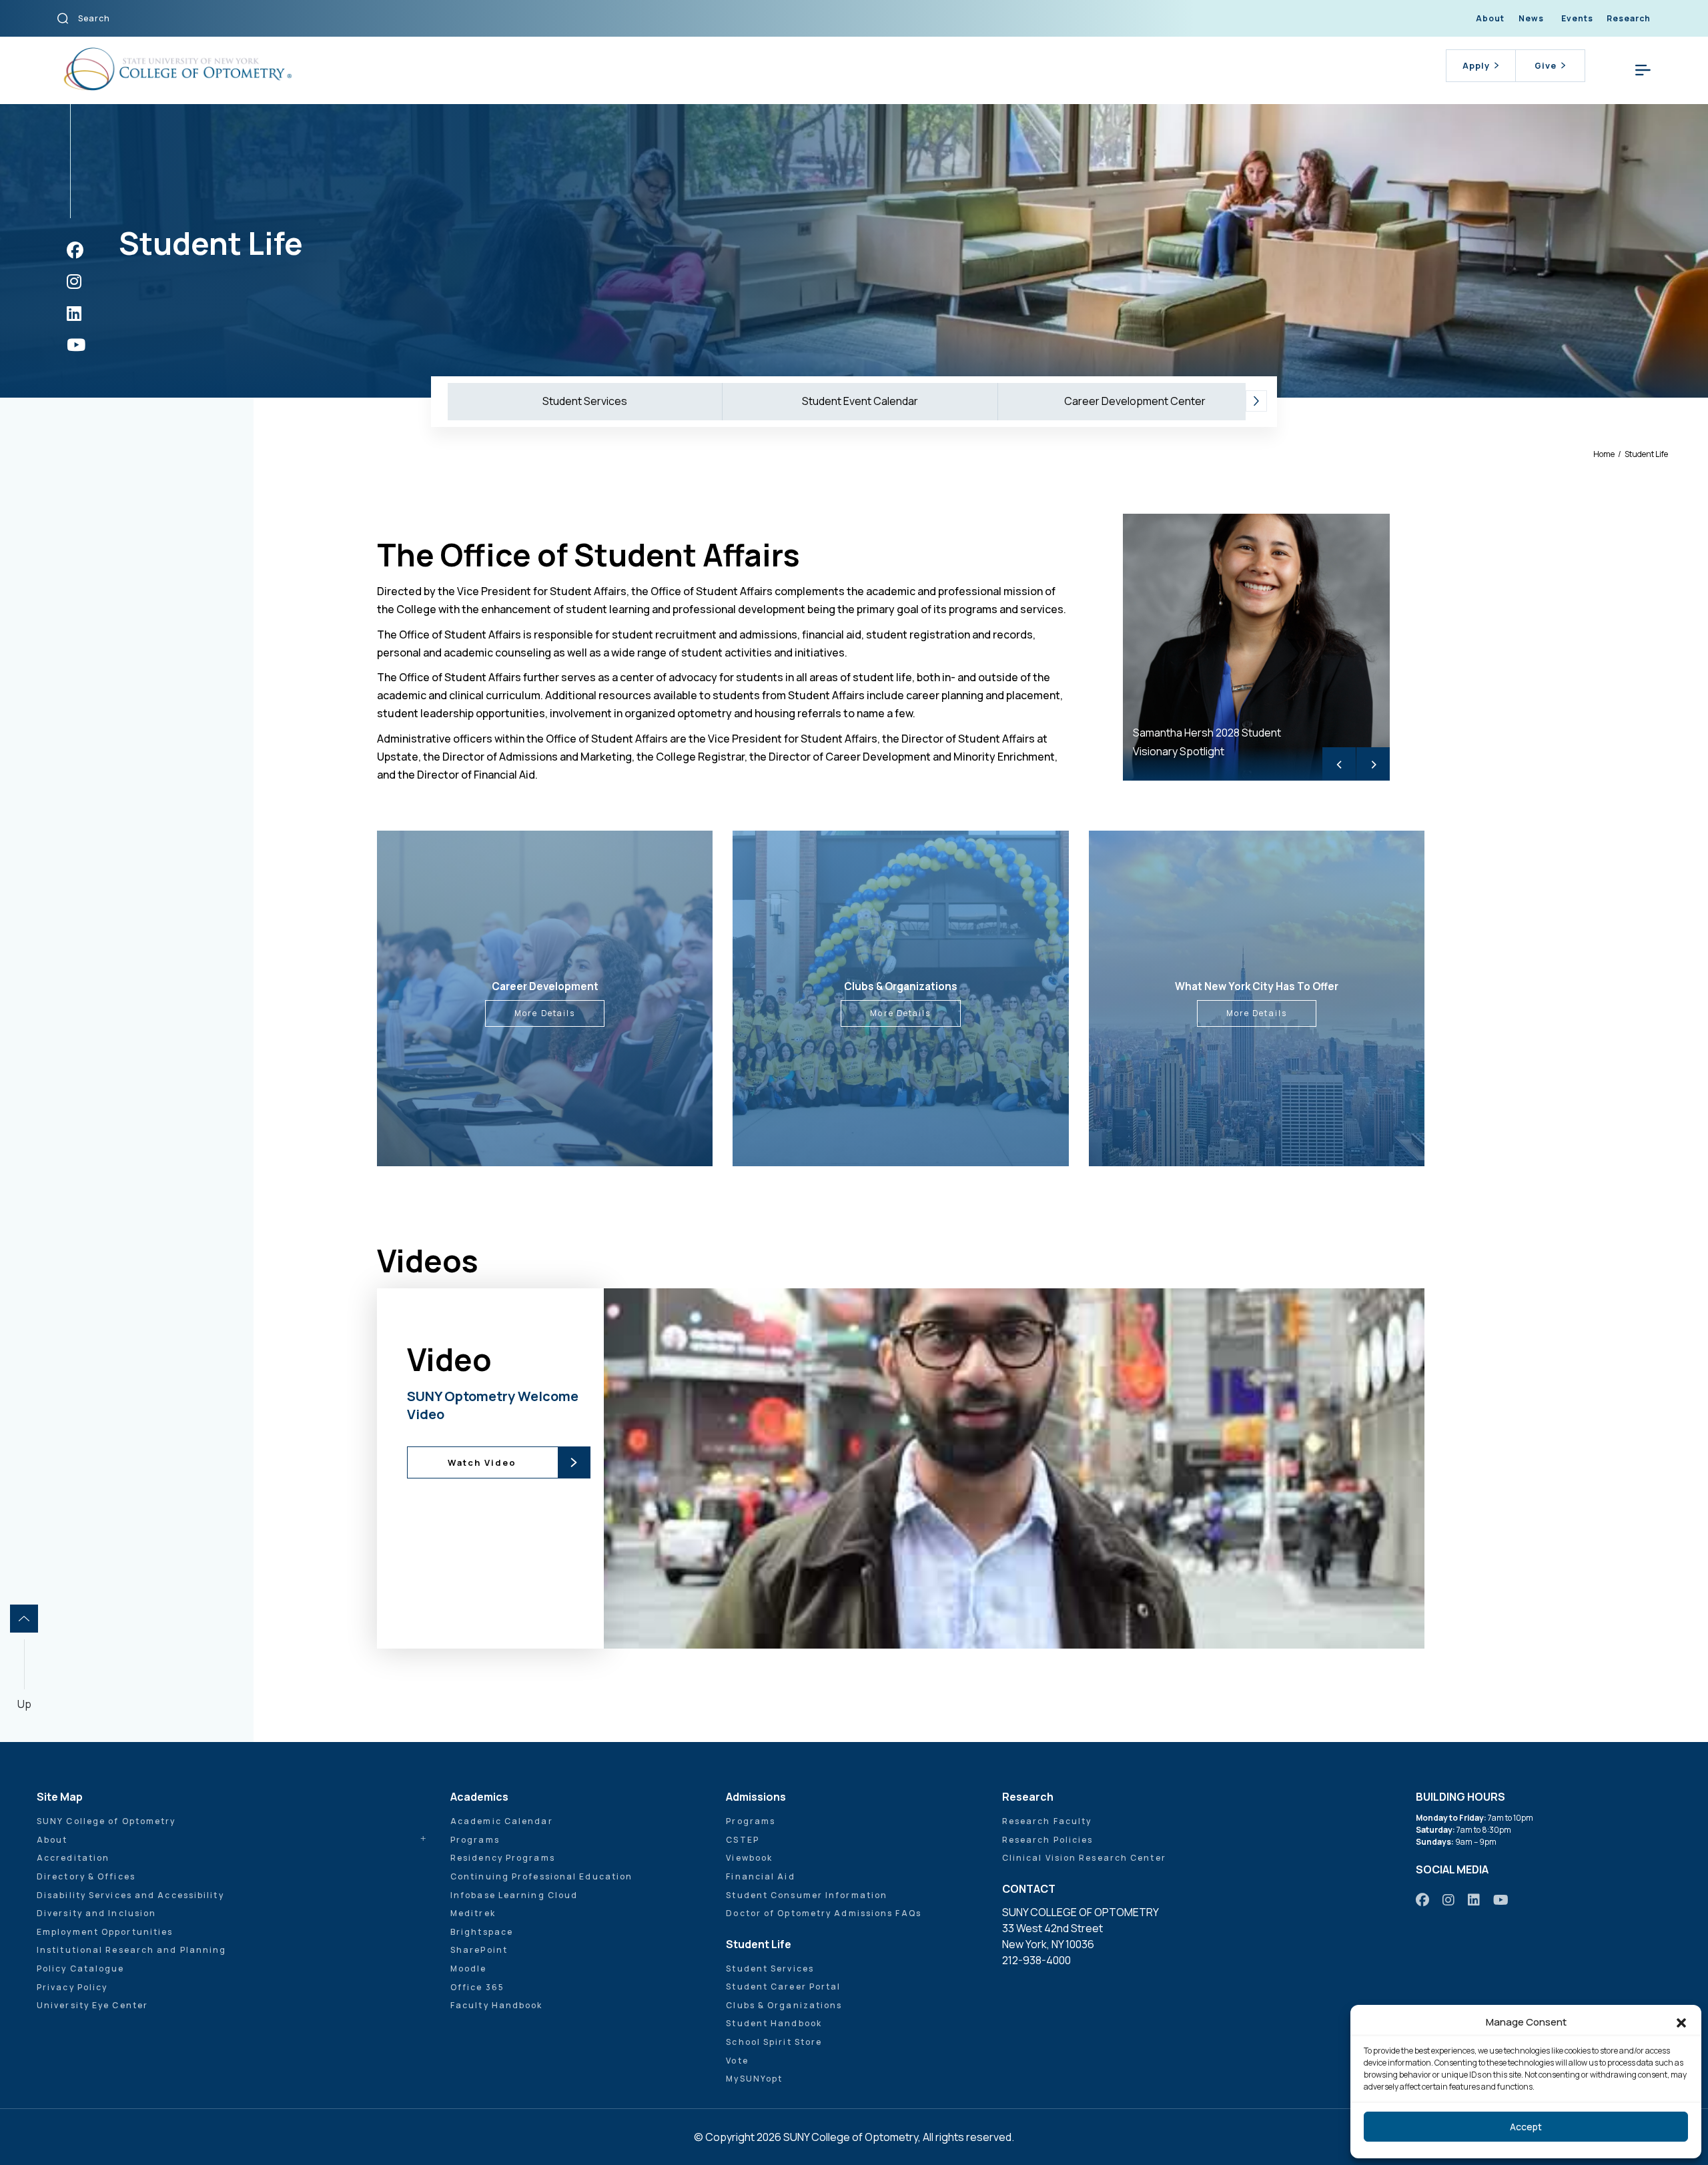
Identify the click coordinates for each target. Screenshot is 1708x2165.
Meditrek (473, 1913)
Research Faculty (1047, 1821)
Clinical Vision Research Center (1084, 1858)
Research (1629, 18)
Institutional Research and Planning (132, 1950)
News (1531, 18)
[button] (1681, 2022)
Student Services (585, 401)
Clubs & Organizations (784, 2005)
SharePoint (479, 1950)
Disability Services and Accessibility (130, 1895)
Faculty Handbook (497, 2005)
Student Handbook (774, 2023)
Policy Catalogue (81, 1969)
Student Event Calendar (860, 401)
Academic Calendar (502, 1821)
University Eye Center (92, 2005)
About (1490, 18)
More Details (545, 1013)
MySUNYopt (754, 2079)
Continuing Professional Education (541, 1876)
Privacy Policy (72, 1987)
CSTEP (743, 1840)
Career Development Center (1135, 401)
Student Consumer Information (807, 1895)
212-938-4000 (1036, 1960)
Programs (475, 1840)
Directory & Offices (86, 1876)
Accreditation (73, 1858)
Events (1577, 18)
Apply (1476, 65)
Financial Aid (760, 1876)
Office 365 (477, 1987)
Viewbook (749, 1858)
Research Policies (1048, 1840)
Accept (1526, 2127)
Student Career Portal (783, 1987)
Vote (737, 2061)
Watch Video (482, 1462)
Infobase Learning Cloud (514, 1895)
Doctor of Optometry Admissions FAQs (824, 1913)
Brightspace (482, 1932)
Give (1546, 65)
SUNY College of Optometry (106, 1821)
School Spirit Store (774, 2042)
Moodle (469, 1969)
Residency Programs (503, 1858)
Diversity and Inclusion (96, 1913)
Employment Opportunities (105, 1932)
